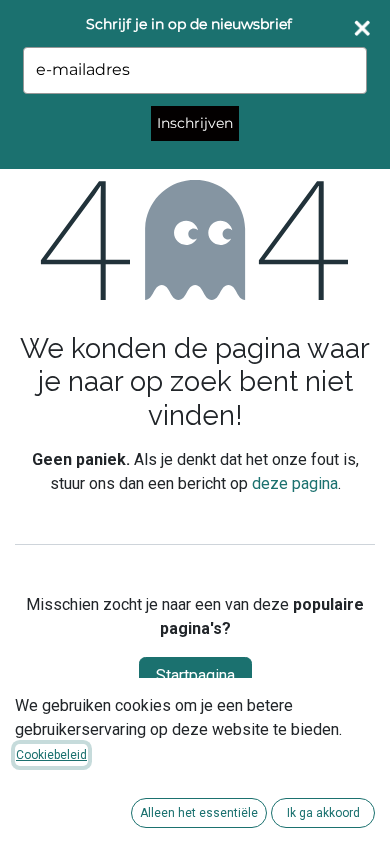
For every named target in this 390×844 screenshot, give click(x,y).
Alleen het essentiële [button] (199, 813)
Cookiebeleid (51, 755)
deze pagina (295, 483)
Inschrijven (195, 123)
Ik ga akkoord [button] (323, 813)
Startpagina (195, 675)
